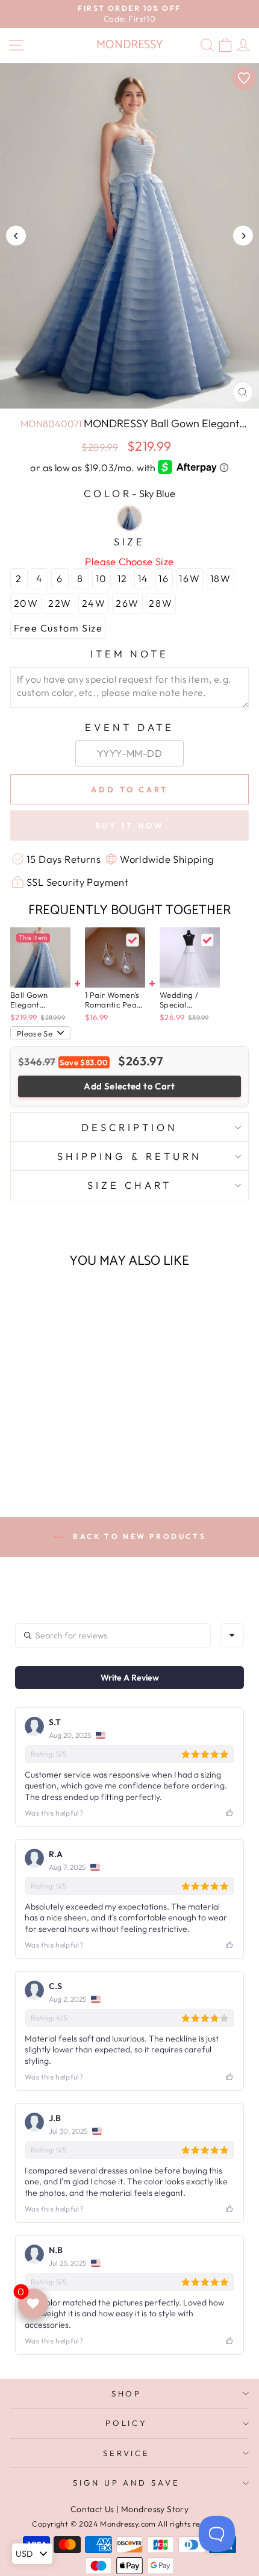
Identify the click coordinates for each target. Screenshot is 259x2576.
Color (129, 493)
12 (123, 578)
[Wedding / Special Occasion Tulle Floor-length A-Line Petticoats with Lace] (190, 957)
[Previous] (16, 236)
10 (101, 578)
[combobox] (232, 1635)
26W (127, 603)
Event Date (129, 727)
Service (127, 2453)
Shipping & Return (129, 1156)
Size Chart (129, 1185)
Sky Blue (129, 518)
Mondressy (129, 45)
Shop (127, 2393)
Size (130, 541)
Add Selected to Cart (129, 1086)
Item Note (130, 653)
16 (164, 578)
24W (94, 603)
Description (129, 1127)
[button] (56, 1446)
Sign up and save (127, 2483)
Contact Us (92, 2509)
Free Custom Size (58, 628)
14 (143, 578)
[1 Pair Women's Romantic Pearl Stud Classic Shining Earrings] (115, 957)
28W (161, 603)
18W (221, 578)
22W (60, 603)
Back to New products (138, 1536)
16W (189, 578)
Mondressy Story (155, 2509)
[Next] (243, 236)
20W (26, 603)
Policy (127, 2423)
